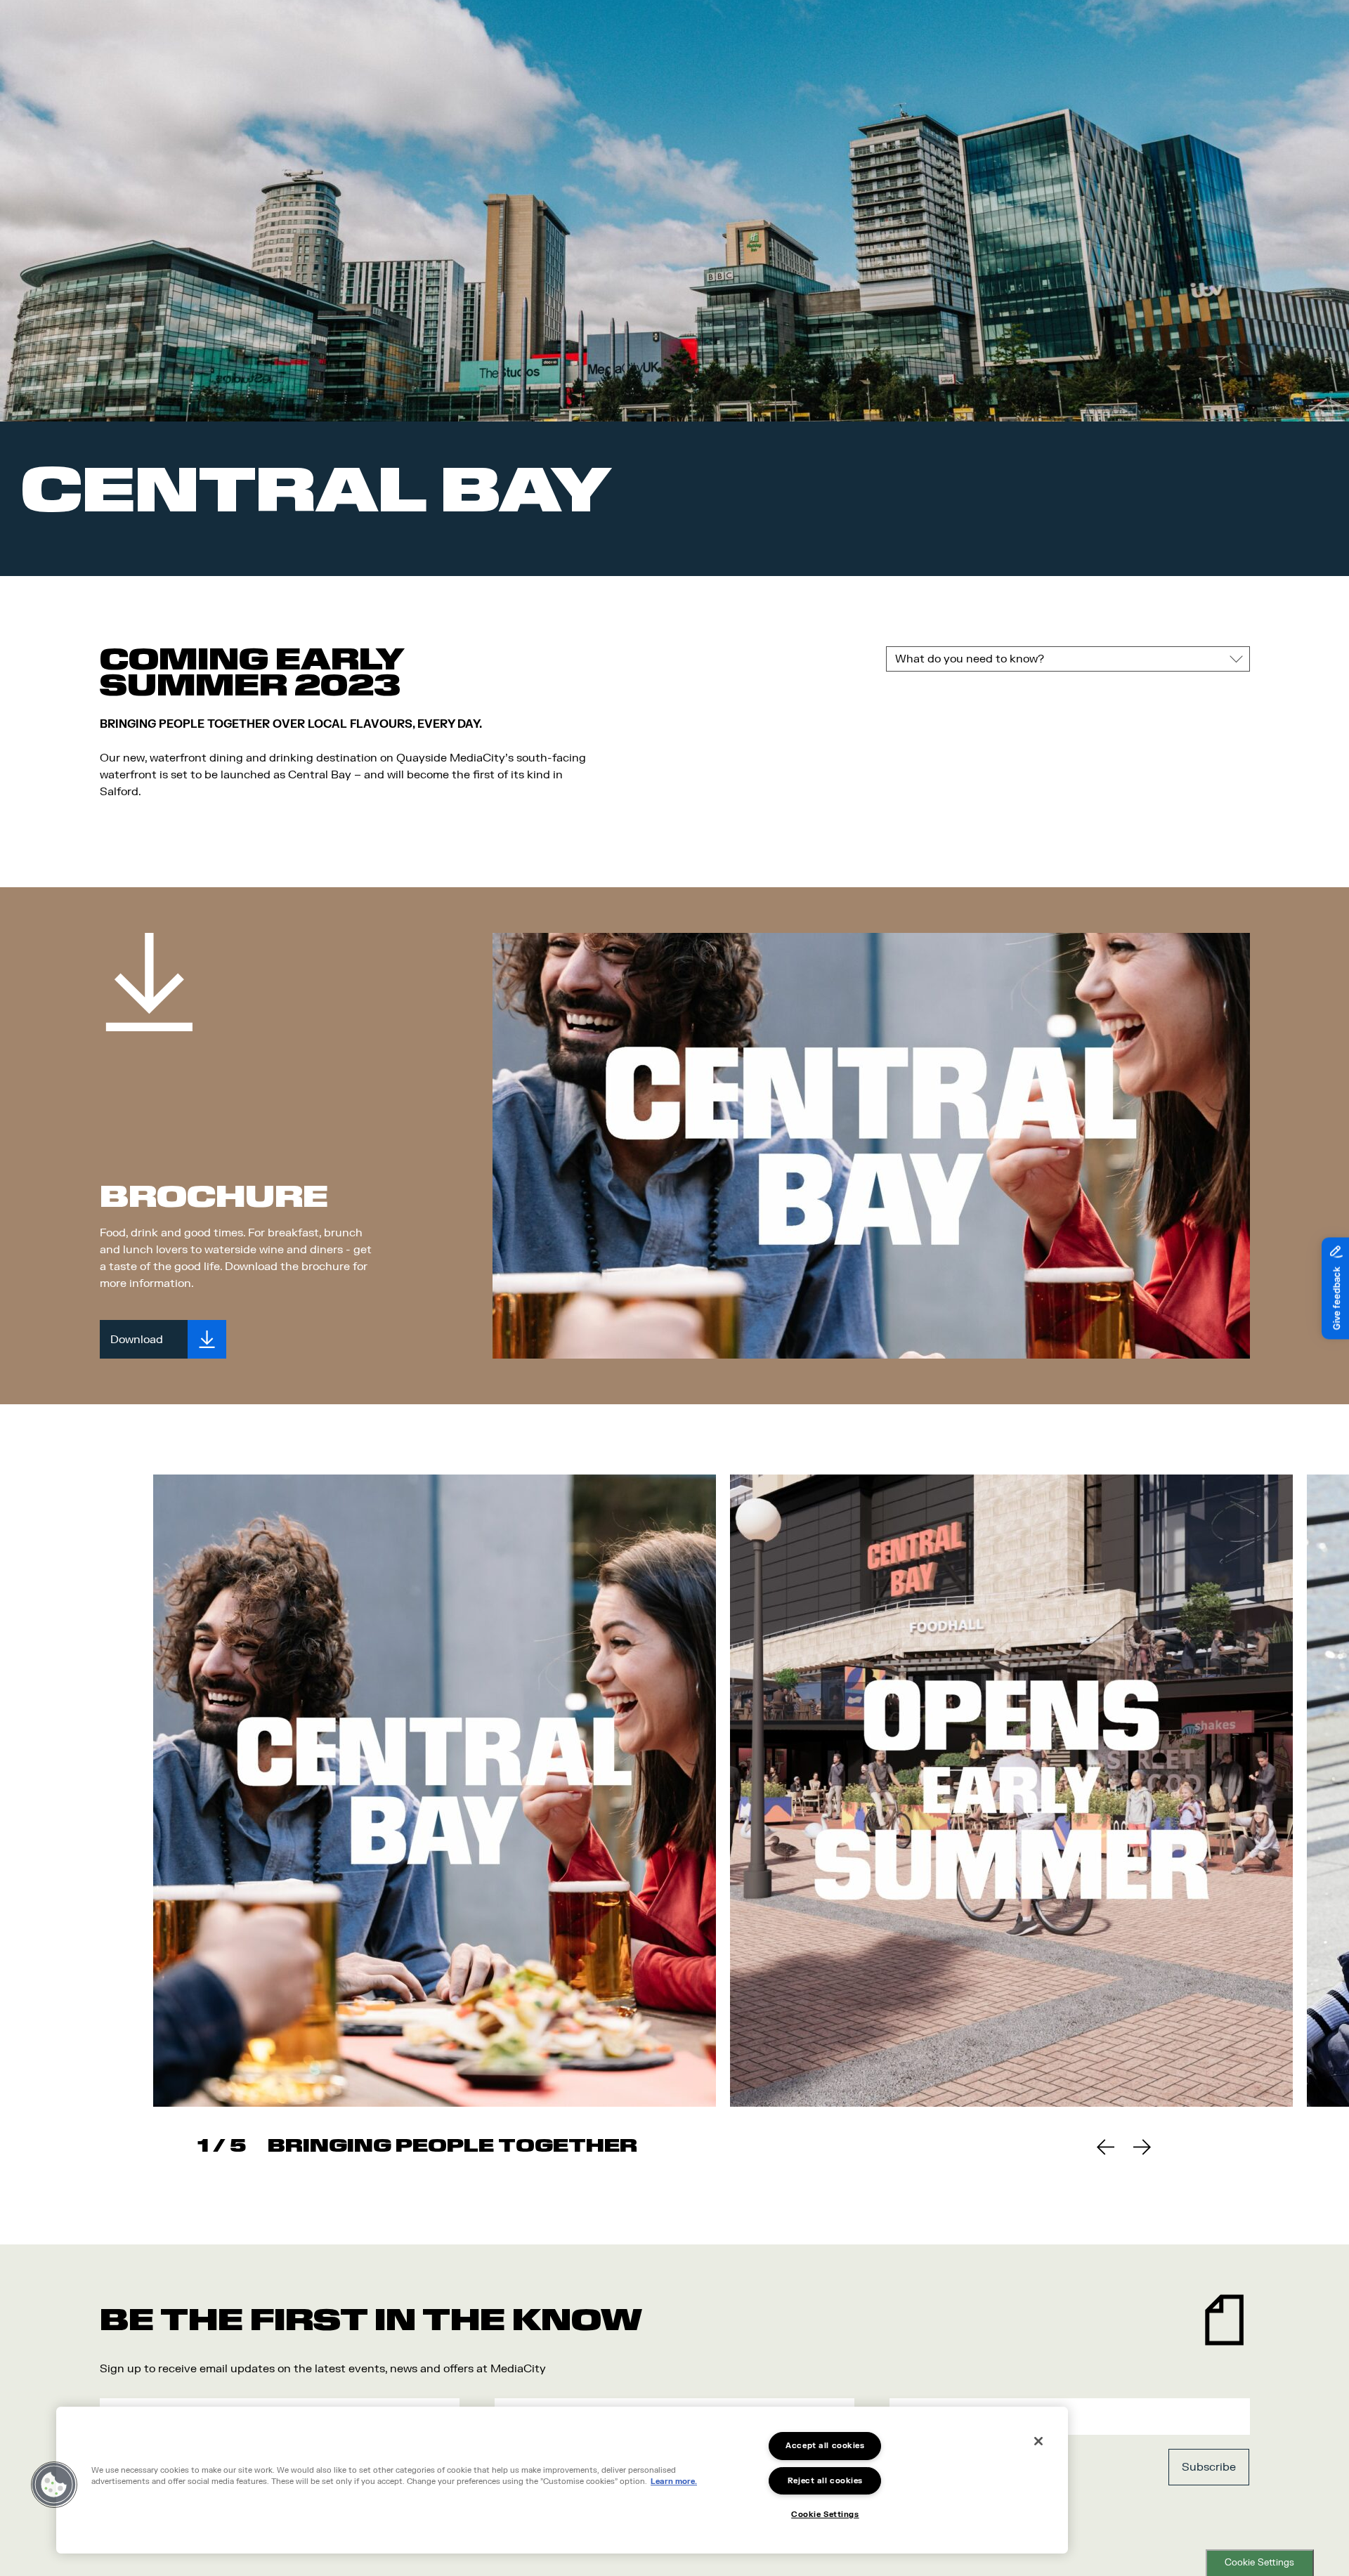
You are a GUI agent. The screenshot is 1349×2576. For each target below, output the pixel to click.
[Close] (1038, 2441)
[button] (54, 2485)
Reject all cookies (825, 2481)
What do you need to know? (970, 659)
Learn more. (674, 2482)
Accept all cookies (825, 2446)
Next (1142, 2147)
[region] (562, 2480)
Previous (1105, 2147)
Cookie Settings (1259, 2563)
